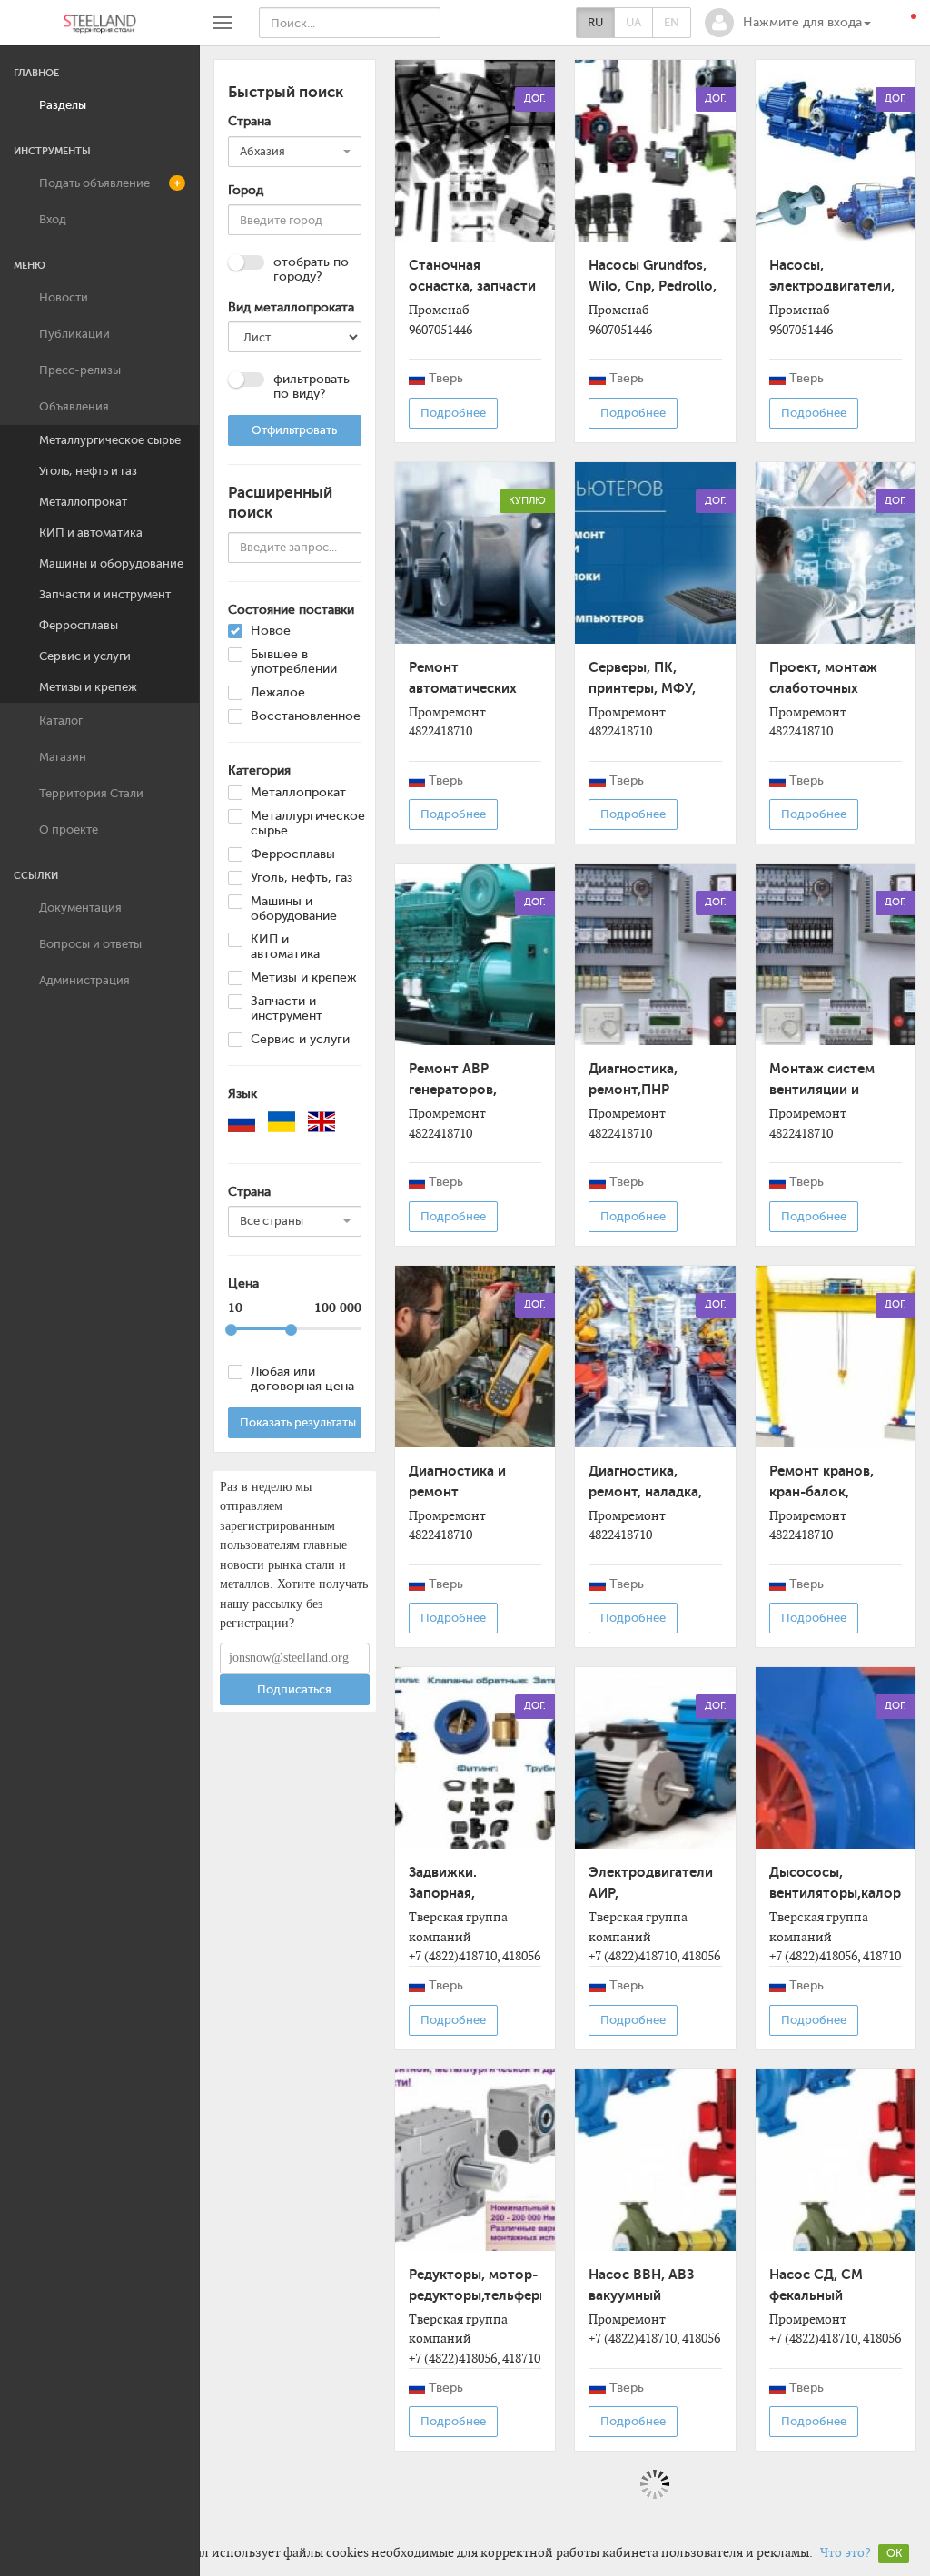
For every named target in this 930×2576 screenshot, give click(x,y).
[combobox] (295, 152)
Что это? (846, 2552)
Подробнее (453, 413)
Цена (243, 1283)
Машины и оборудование (111, 563)
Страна (249, 121)
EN (672, 22)
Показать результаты (298, 1422)
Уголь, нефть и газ (88, 471)
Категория (259, 770)
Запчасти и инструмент (105, 594)
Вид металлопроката (291, 307)
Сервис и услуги (85, 656)
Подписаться (294, 1689)
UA (633, 22)
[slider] (231, 1330)
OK (894, 2553)
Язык (242, 1094)
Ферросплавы (79, 625)
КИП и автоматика (91, 533)
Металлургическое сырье (110, 440)
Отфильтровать (294, 430)
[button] (788, 23)
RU (595, 22)
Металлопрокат (83, 502)
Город (246, 190)
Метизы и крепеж (88, 687)
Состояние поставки (291, 610)
